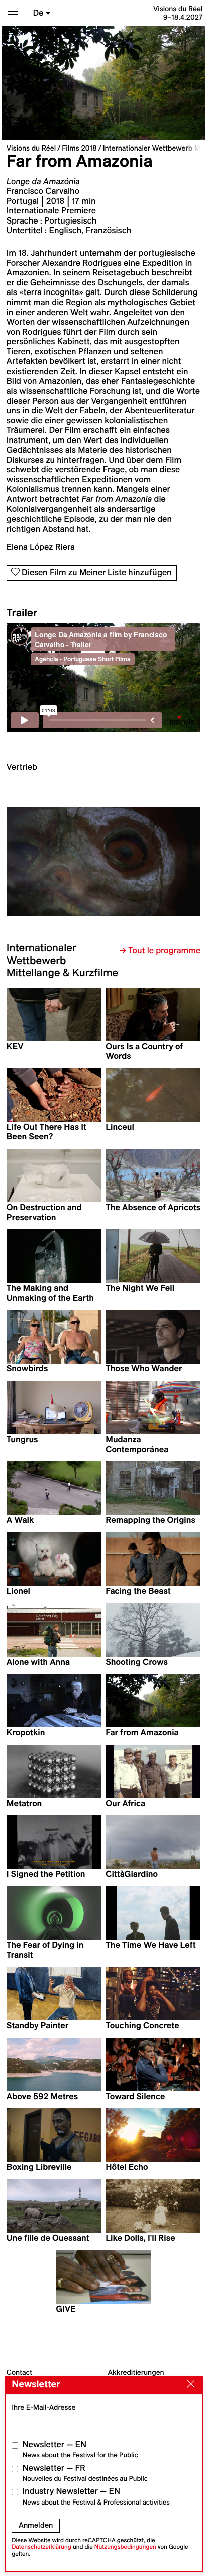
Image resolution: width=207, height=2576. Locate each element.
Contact (19, 2372)
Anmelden (36, 2525)
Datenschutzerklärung (41, 2547)
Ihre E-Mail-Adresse (43, 2407)
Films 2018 (79, 148)
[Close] (188, 2385)
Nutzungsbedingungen (125, 2547)
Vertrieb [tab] (22, 767)
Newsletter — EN (80, 2449)
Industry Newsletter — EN (96, 2496)
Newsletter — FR (85, 2473)
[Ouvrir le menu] (13, 13)
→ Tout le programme (160, 951)
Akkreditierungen (136, 2372)
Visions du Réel (31, 148)
